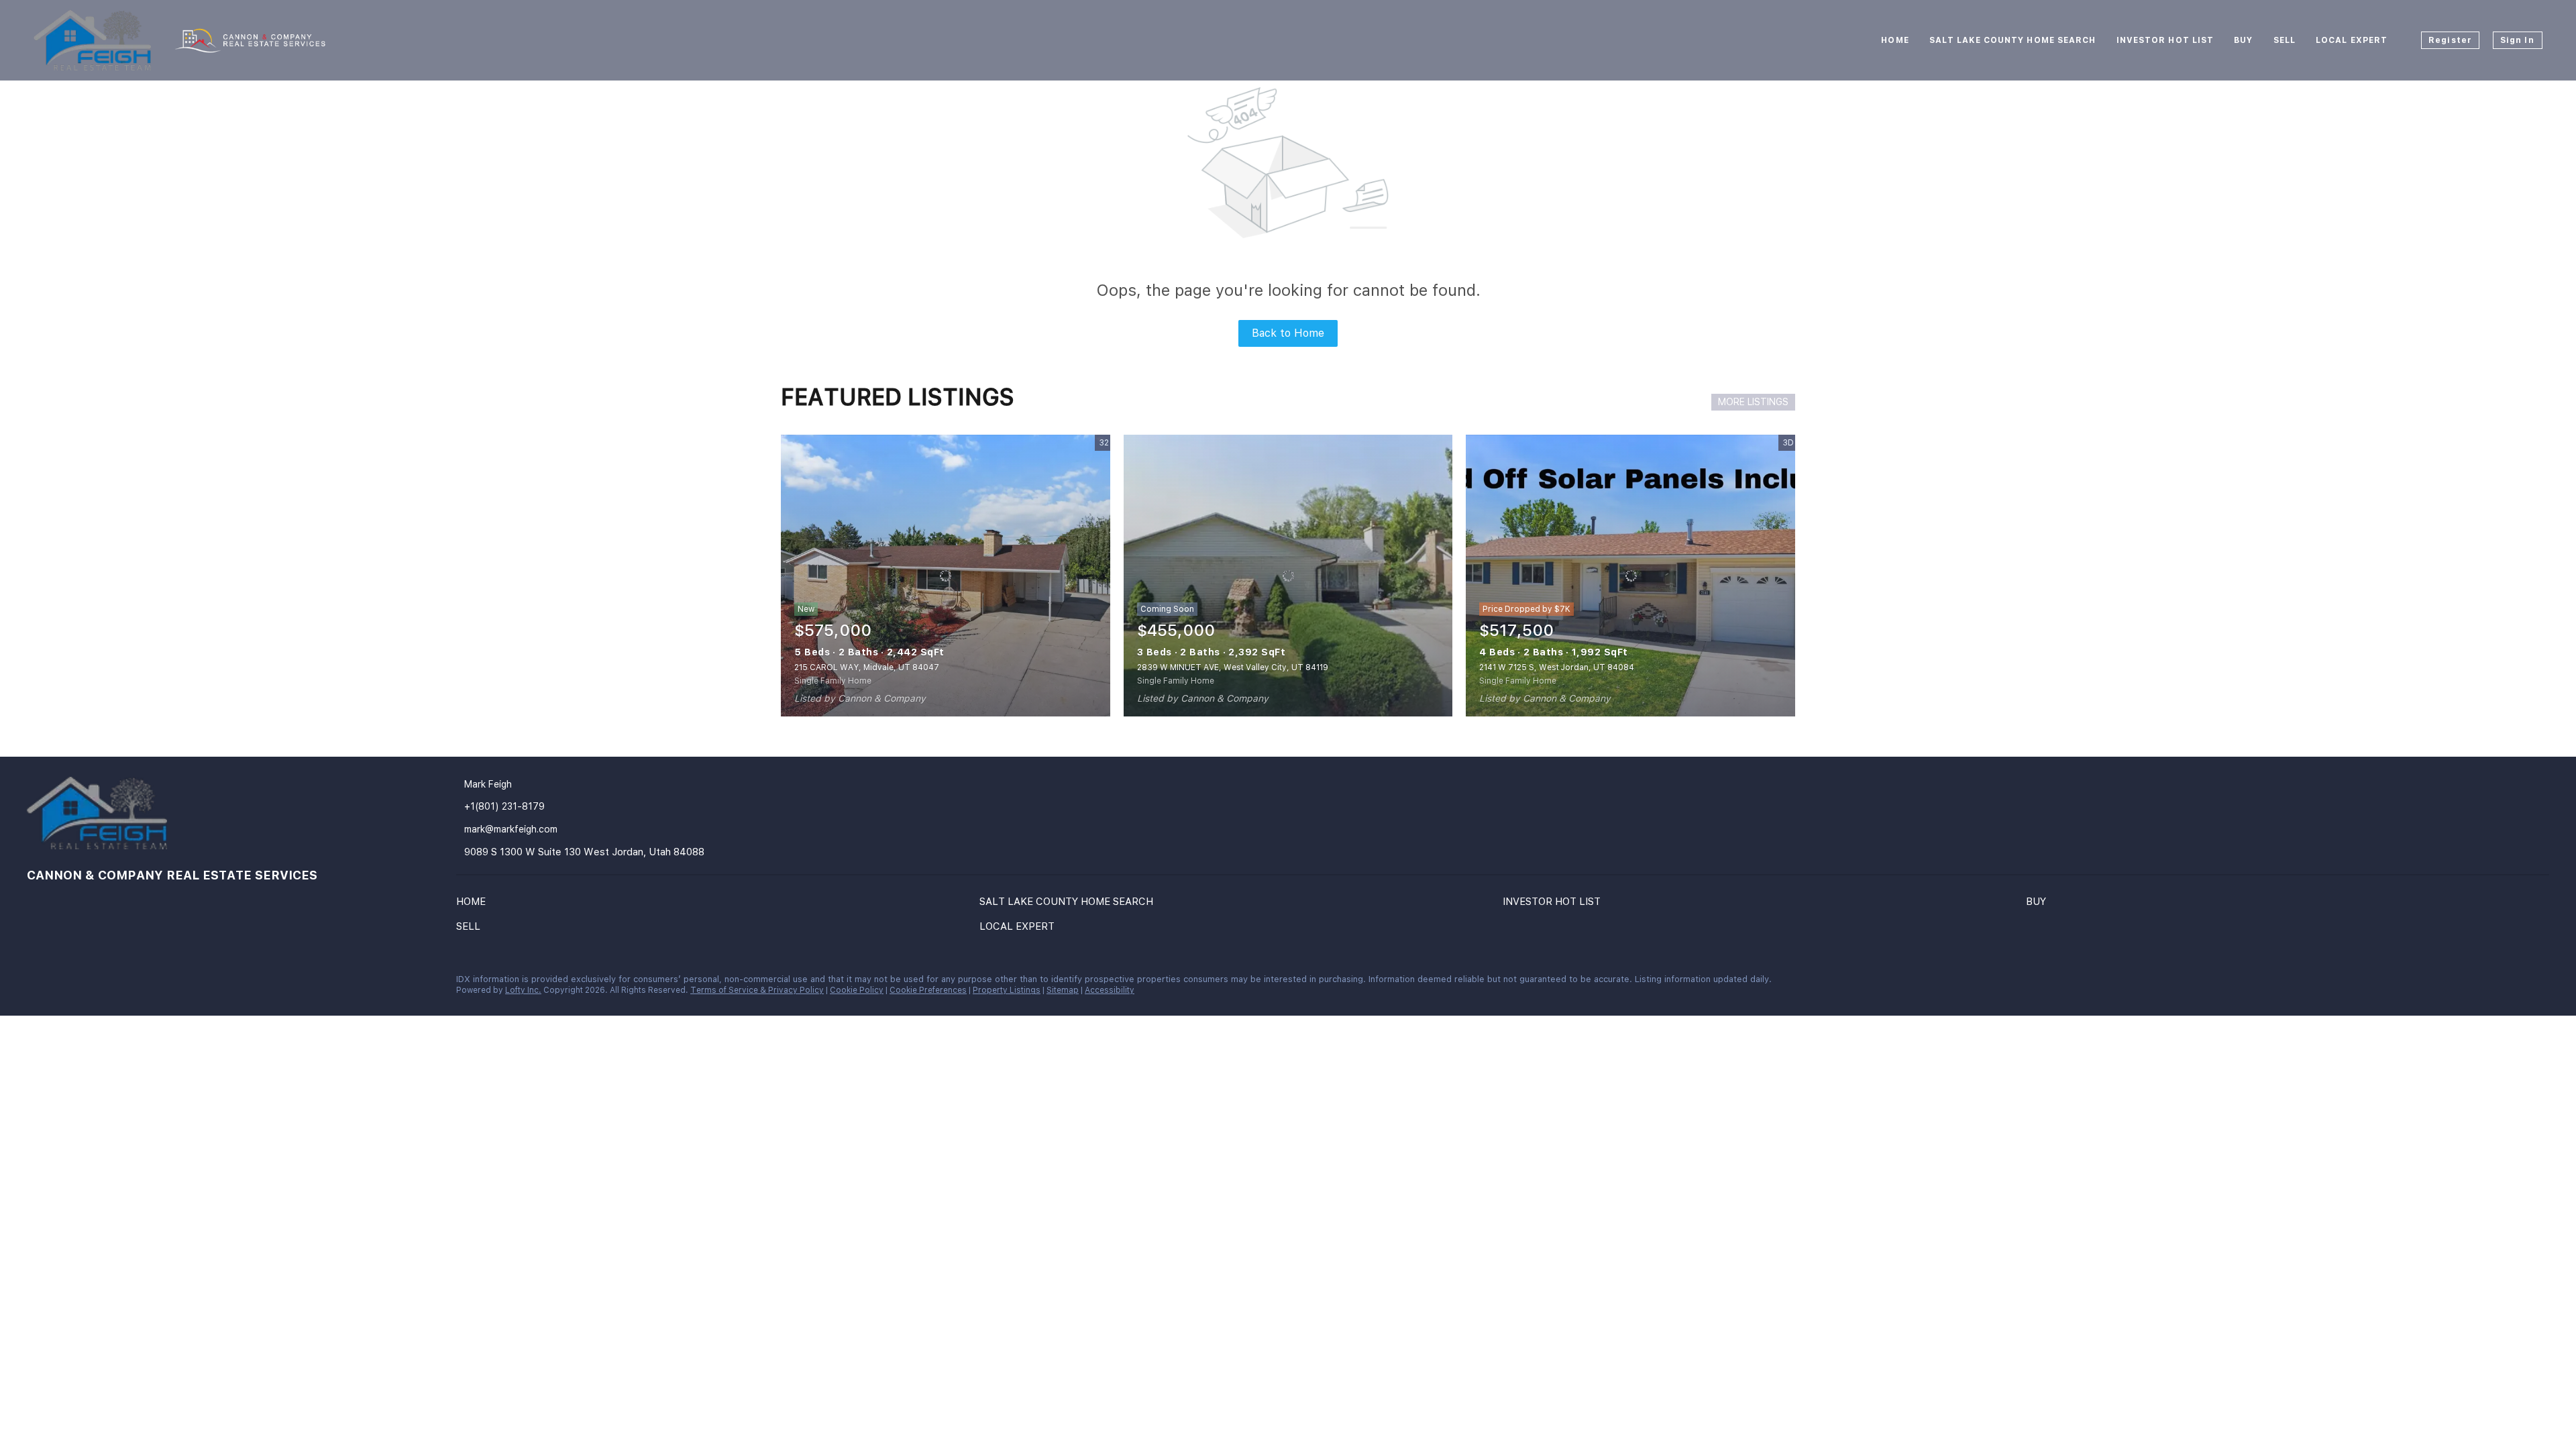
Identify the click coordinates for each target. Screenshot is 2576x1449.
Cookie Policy (857, 990)
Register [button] (2450, 40)
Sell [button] (2285, 40)
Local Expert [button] (2352, 40)
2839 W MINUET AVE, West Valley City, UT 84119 (1233, 667)
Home (1895, 40)
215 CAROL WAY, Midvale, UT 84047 (867, 667)
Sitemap (1063, 990)
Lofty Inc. (523, 990)
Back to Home (1288, 333)
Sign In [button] (2517, 40)
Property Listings (1007, 990)
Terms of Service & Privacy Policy (757, 990)
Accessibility (1110, 990)
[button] (474, 904)
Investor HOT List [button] (2165, 40)
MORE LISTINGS (1753, 402)
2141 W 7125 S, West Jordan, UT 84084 (1557, 667)
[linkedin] (37, 983)
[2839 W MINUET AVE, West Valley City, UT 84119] (1288, 576)
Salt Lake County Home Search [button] (2013, 40)
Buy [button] (2243, 40)
